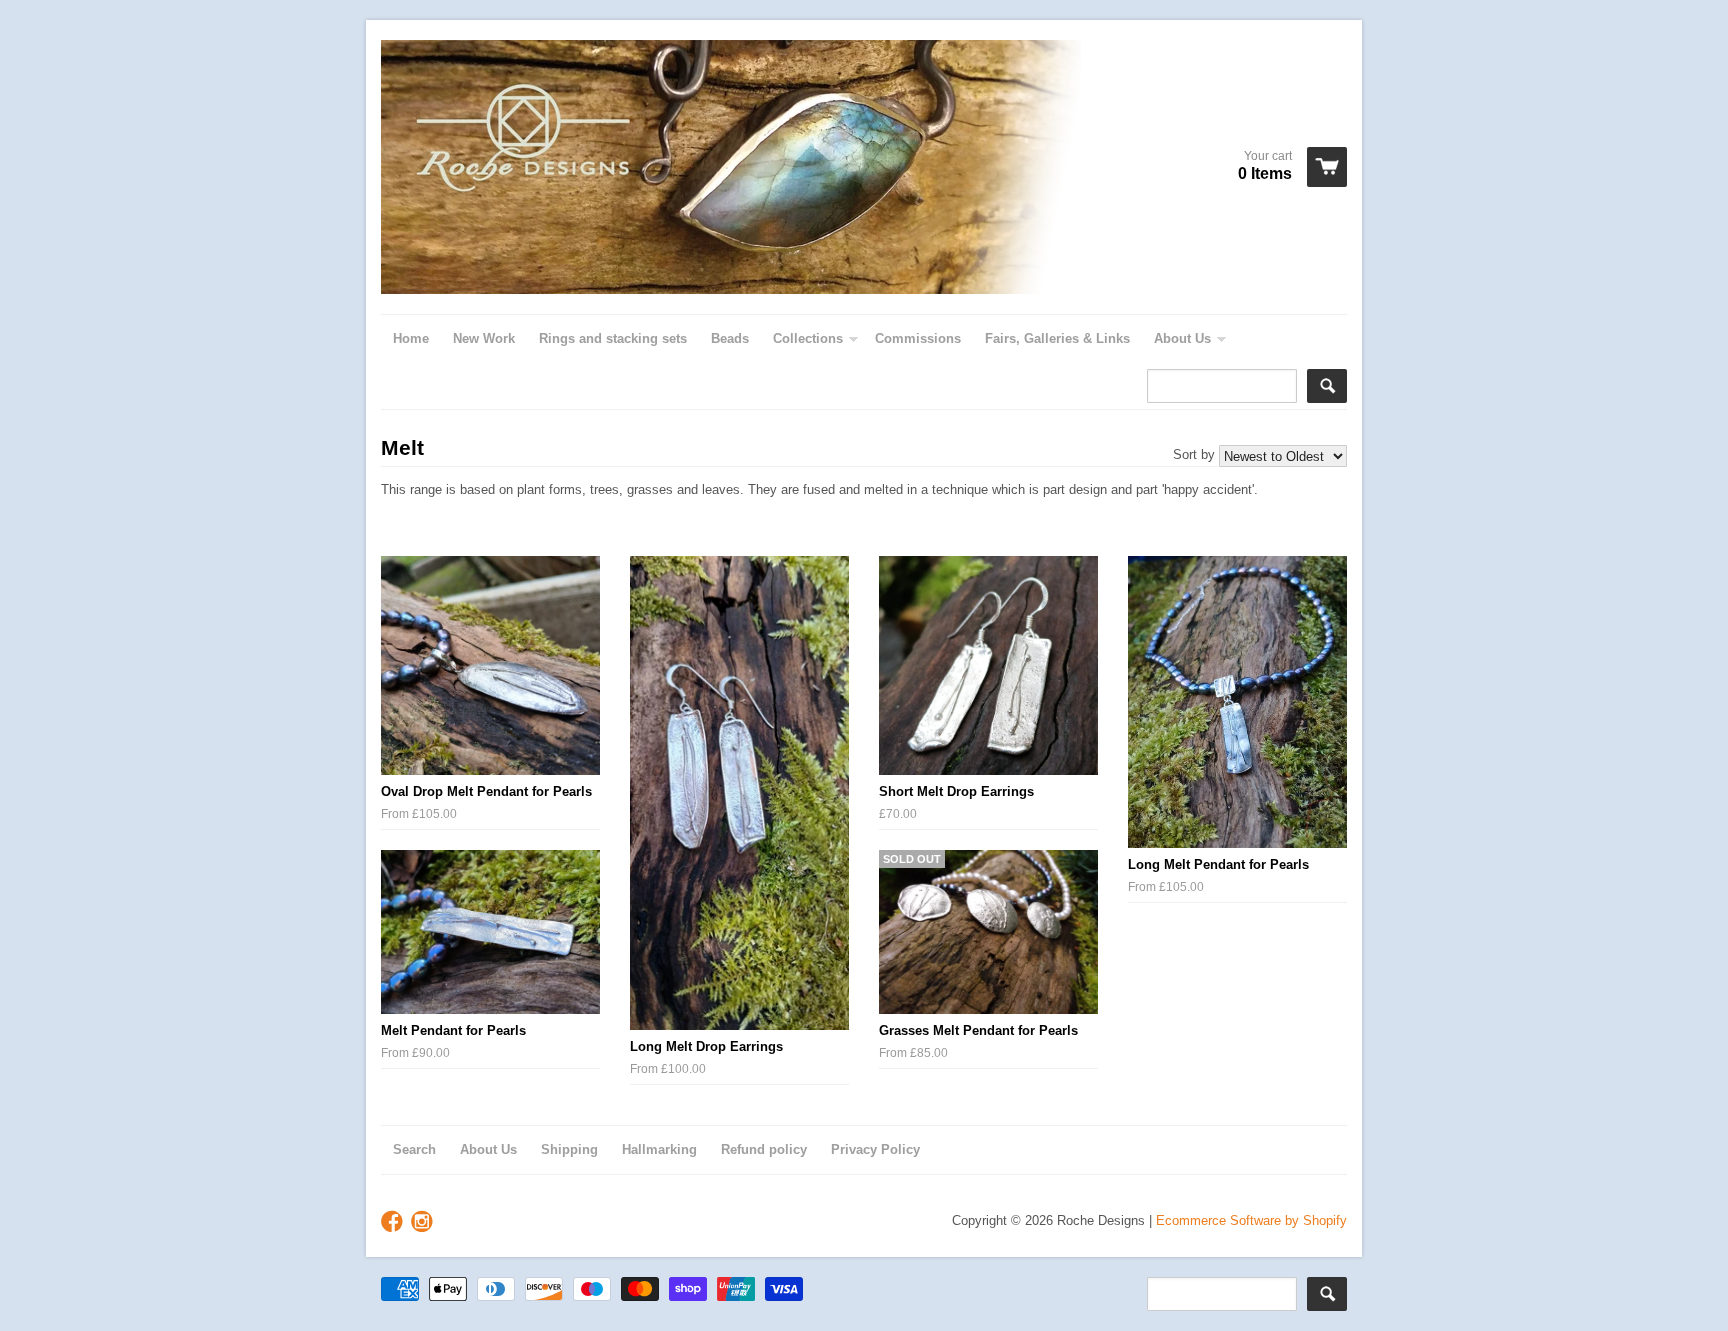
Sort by (1194, 454)
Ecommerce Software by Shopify (1251, 1220)
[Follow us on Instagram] (424, 1222)
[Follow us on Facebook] (394, 1222)
